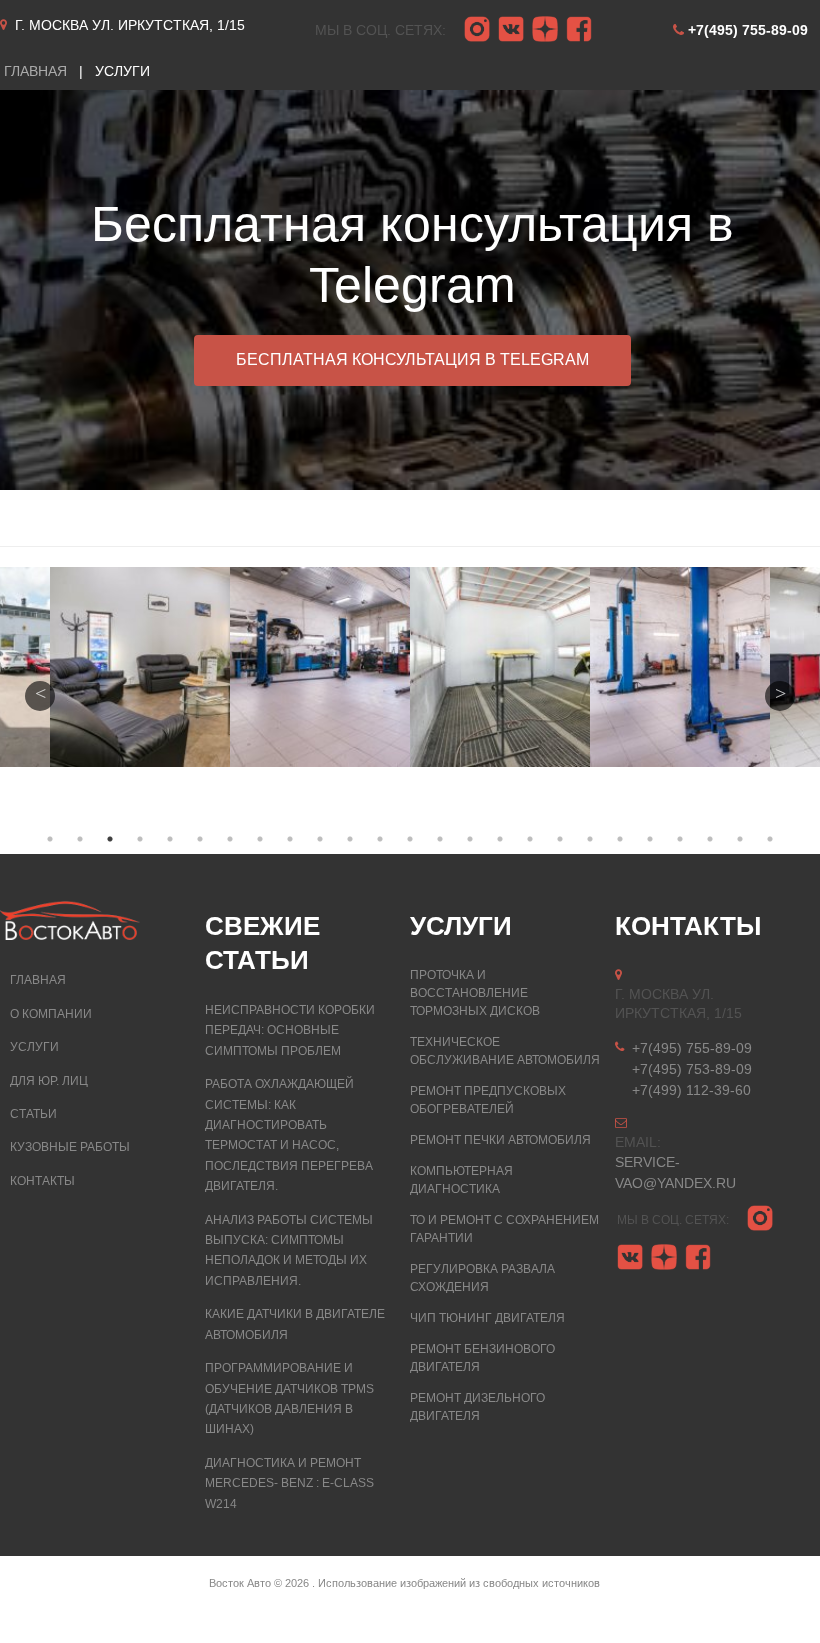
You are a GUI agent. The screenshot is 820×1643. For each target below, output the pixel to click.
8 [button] (260, 839)
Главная (38, 980)
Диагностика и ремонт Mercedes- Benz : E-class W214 (289, 1483)
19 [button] (590, 839)
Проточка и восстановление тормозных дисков (475, 993)
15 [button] (470, 839)
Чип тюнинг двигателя (487, 1318)
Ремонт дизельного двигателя (477, 1407)
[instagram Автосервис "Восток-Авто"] (477, 30)
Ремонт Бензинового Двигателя (482, 1358)
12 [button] (380, 839)
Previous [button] (40, 696)
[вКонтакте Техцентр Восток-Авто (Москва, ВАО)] (511, 30)
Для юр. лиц (49, 1081)
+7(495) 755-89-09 (748, 30)
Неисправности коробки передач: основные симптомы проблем (290, 1030)
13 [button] (410, 839)
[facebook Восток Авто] (579, 30)
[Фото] (141, 667)
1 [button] (50, 839)
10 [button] (320, 839)
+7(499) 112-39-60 (691, 1090)
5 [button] (170, 839)
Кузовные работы (70, 1147)
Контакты (42, 1181)
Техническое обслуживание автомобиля (505, 1051)
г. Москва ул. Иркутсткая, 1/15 (130, 25)
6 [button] (200, 839)
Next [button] (780, 696)
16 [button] (500, 839)
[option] (410, 290)
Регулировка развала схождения (482, 1278)
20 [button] (620, 839)
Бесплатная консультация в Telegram (412, 359)
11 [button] (350, 839)
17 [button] (530, 839)
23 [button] (710, 839)
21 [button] (650, 839)
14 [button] (440, 839)
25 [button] (770, 839)
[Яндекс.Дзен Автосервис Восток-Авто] (545, 30)
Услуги (34, 1047)
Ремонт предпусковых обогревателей (488, 1100)
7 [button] (230, 839)
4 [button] (140, 839)
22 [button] (680, 839)
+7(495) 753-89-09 (692, 1069)
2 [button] (80, 839)
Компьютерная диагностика (461, 1180)
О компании (51, 1014)
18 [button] (560, 839)
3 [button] (110, 839)
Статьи (33, 1114)
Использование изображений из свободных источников (459, 1583)
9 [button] (290, 839)
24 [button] (740, 839)
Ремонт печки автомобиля (500, 1140)
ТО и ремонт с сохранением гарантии (504, 1229)
